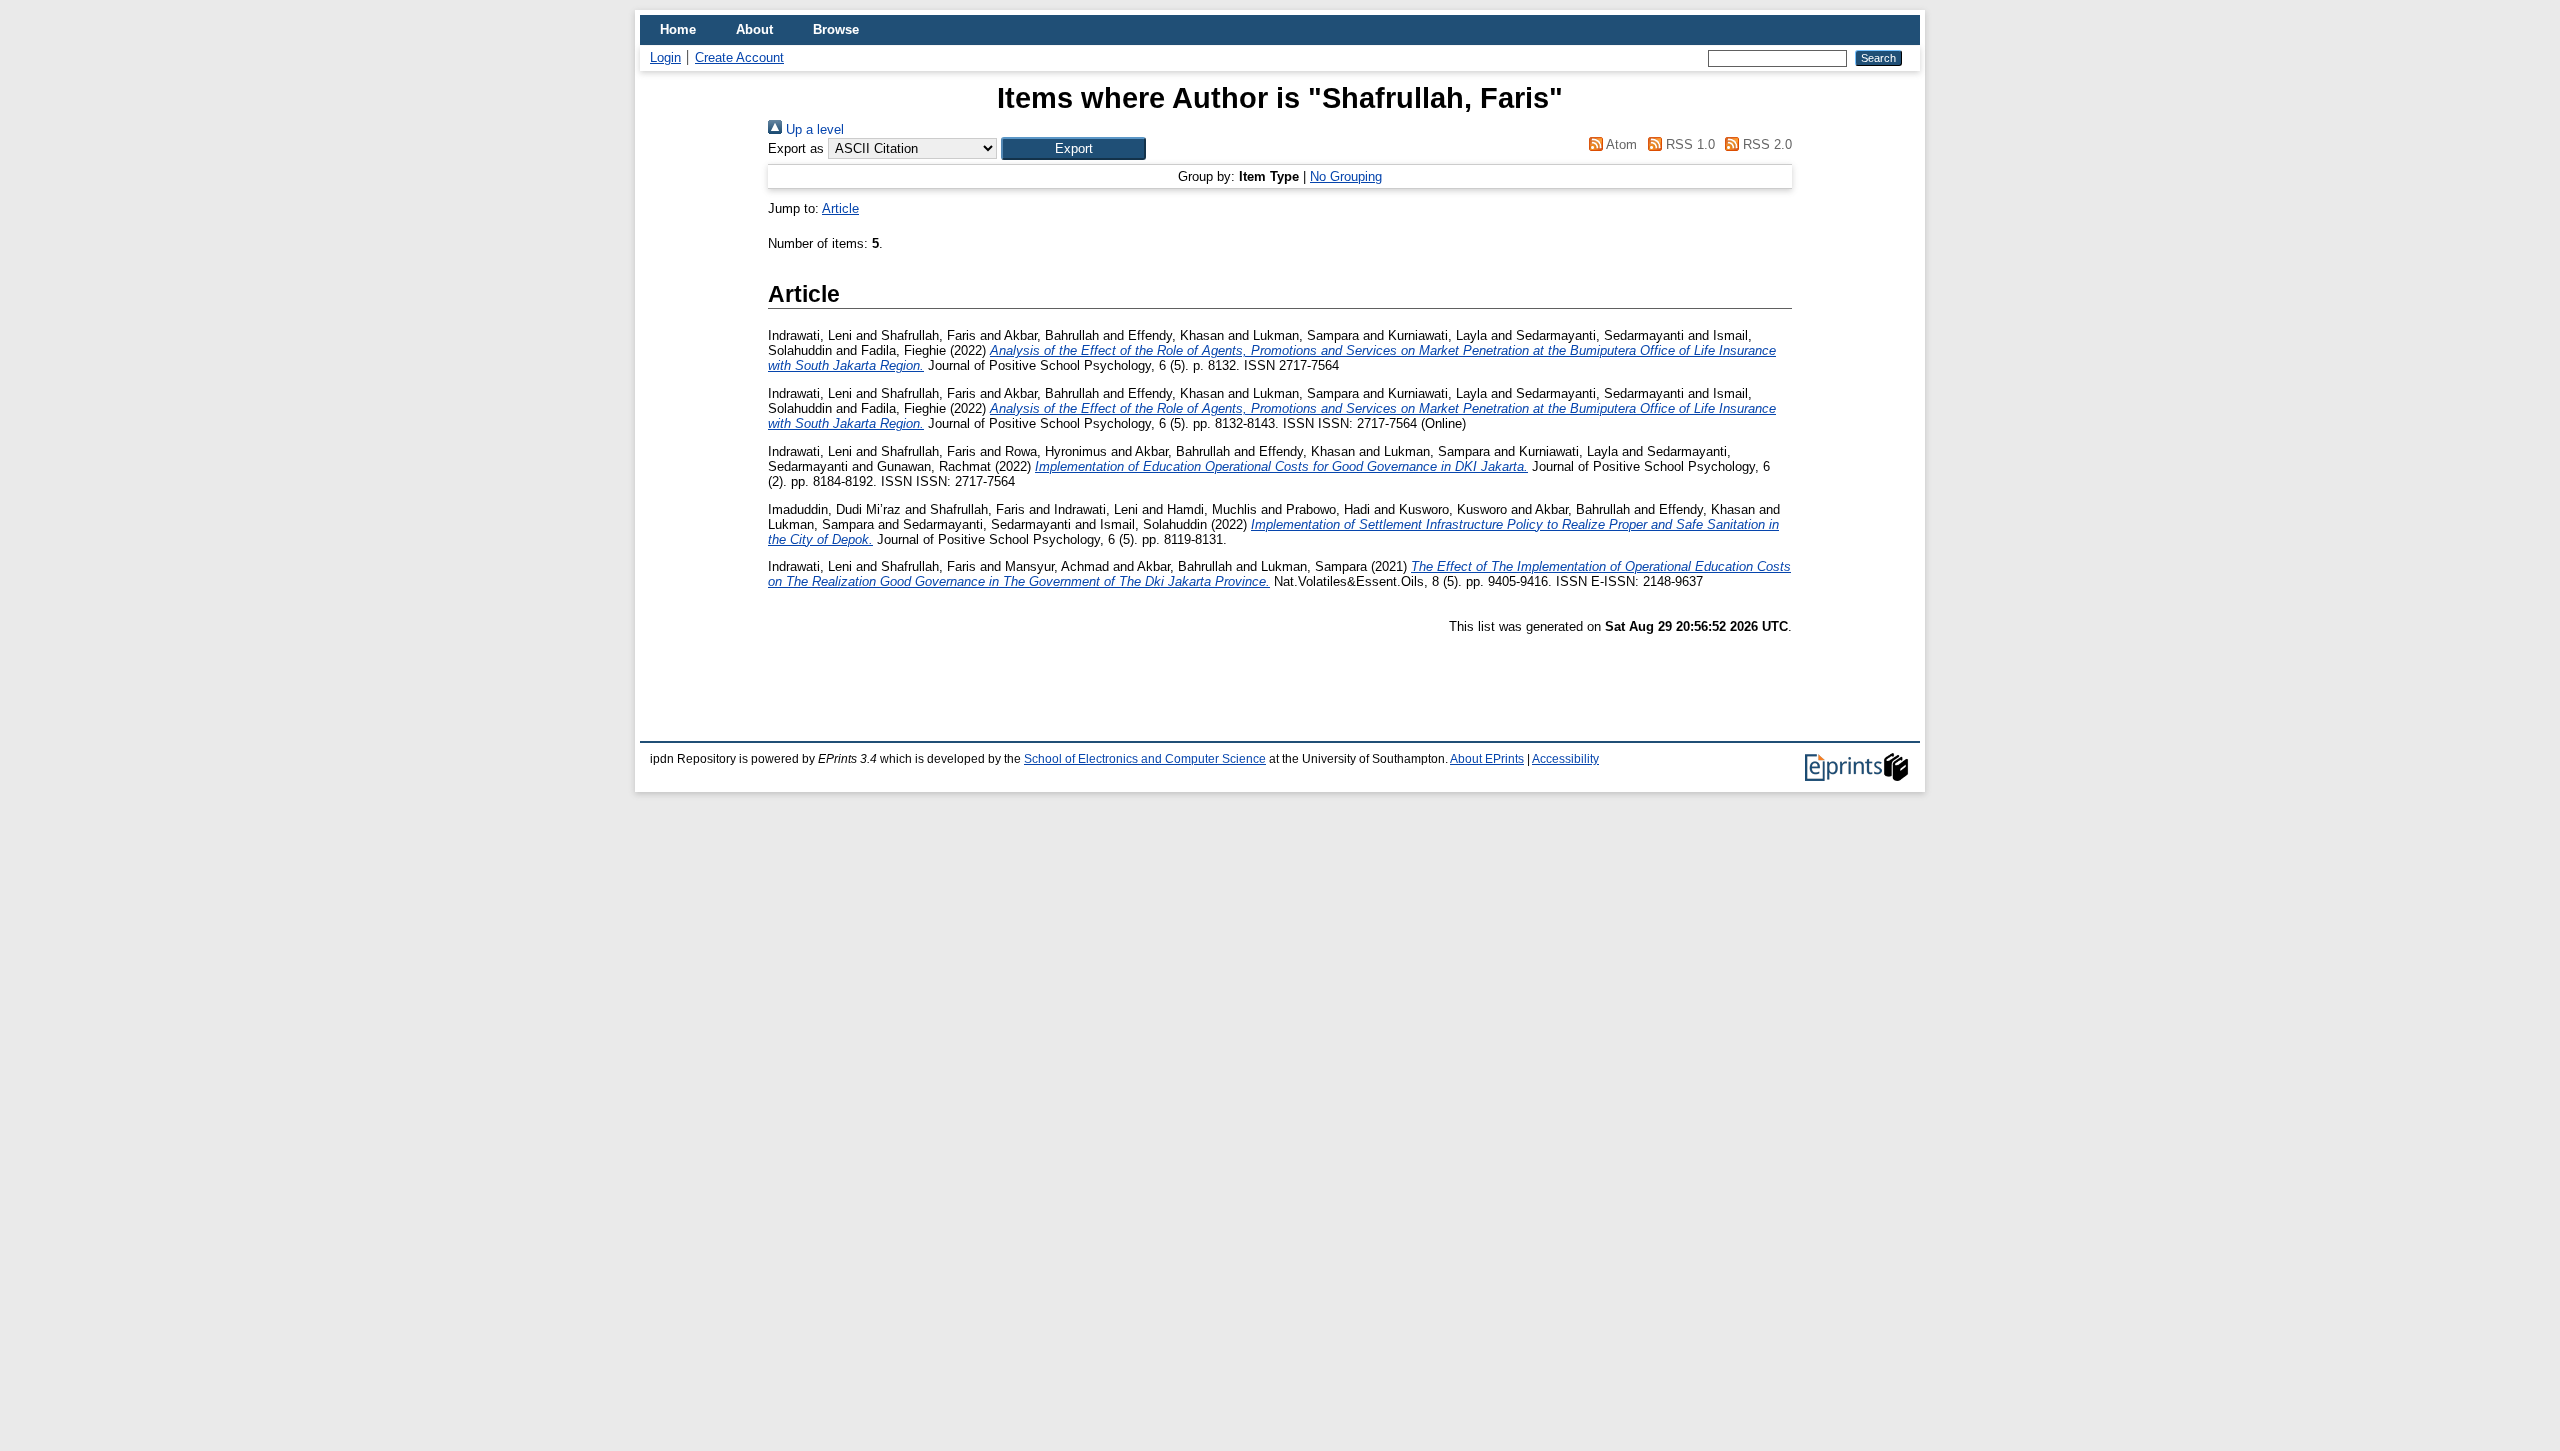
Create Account (739, 57)
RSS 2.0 (1765, 144)
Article (840, 208)
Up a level (813, 129)
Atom (1620, 144)
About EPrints (1487, 759)
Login (665, 57)
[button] (1073, 148)
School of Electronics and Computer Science (1145, 759)
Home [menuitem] (678, 29)
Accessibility (1565, 759)
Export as (796, 148)
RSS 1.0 (1688, 144)
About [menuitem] (754, 29)
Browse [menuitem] (836, 29)
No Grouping (1346, 176)
